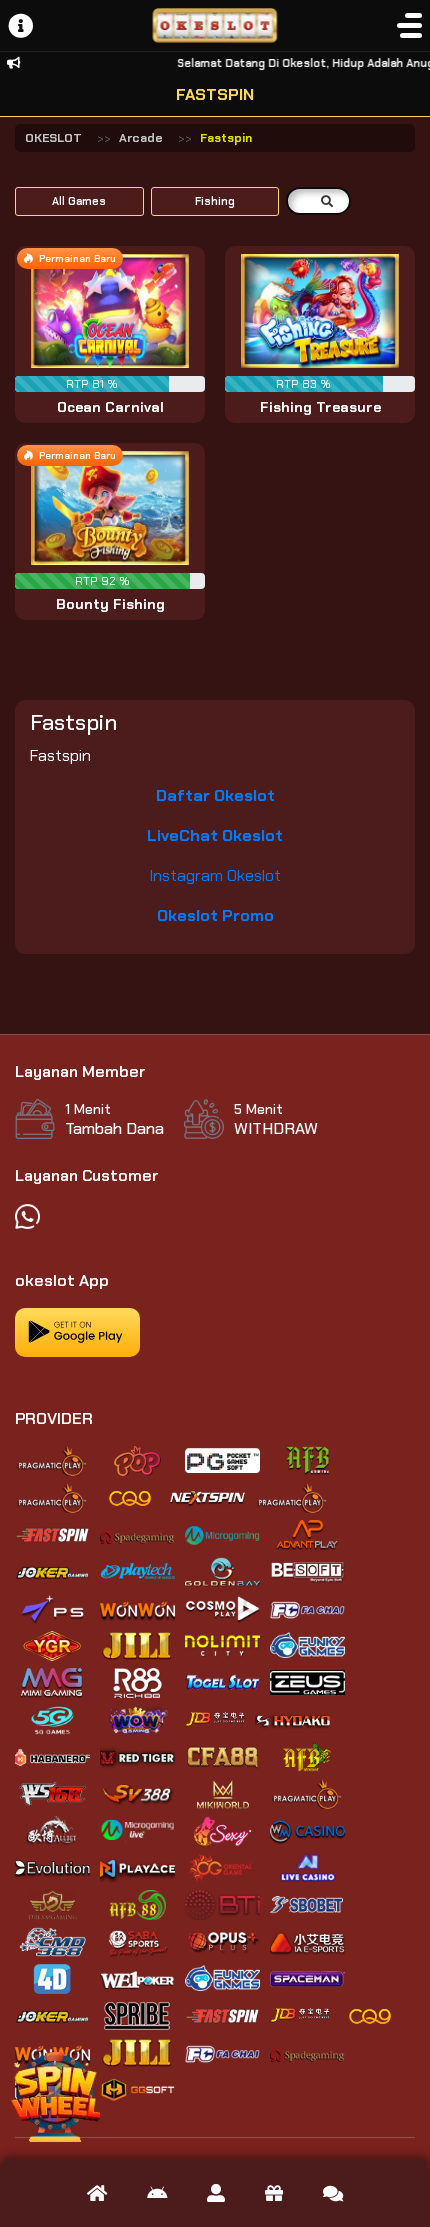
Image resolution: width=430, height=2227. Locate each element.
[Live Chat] (333, 2193)
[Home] (97, 2193)
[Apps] (157, 2193)
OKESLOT (53, 138)
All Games (79, 201)
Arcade (141, 138)
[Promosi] (274, 2193)
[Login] (216, 2193)
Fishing (215, 201)
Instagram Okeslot (215, 875)
